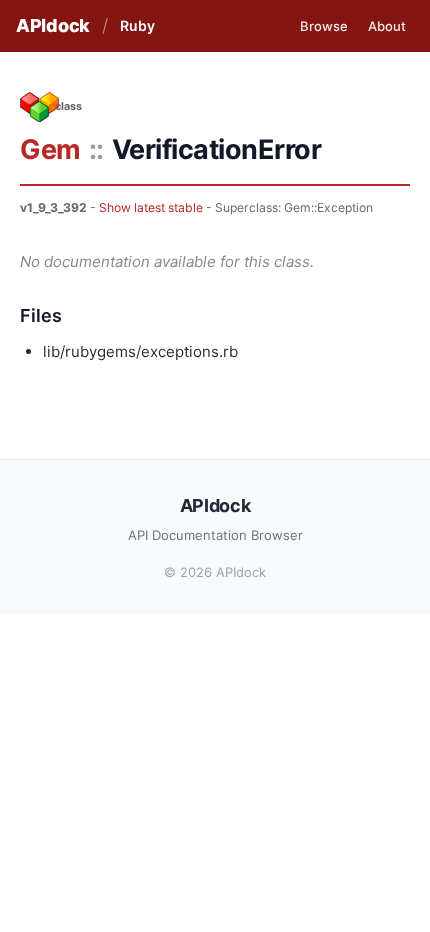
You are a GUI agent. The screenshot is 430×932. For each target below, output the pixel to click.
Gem (50, 149)
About (387, 26)
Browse (324, 26)
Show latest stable (151, 207)
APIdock (53, 25)
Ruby (137, 25)
